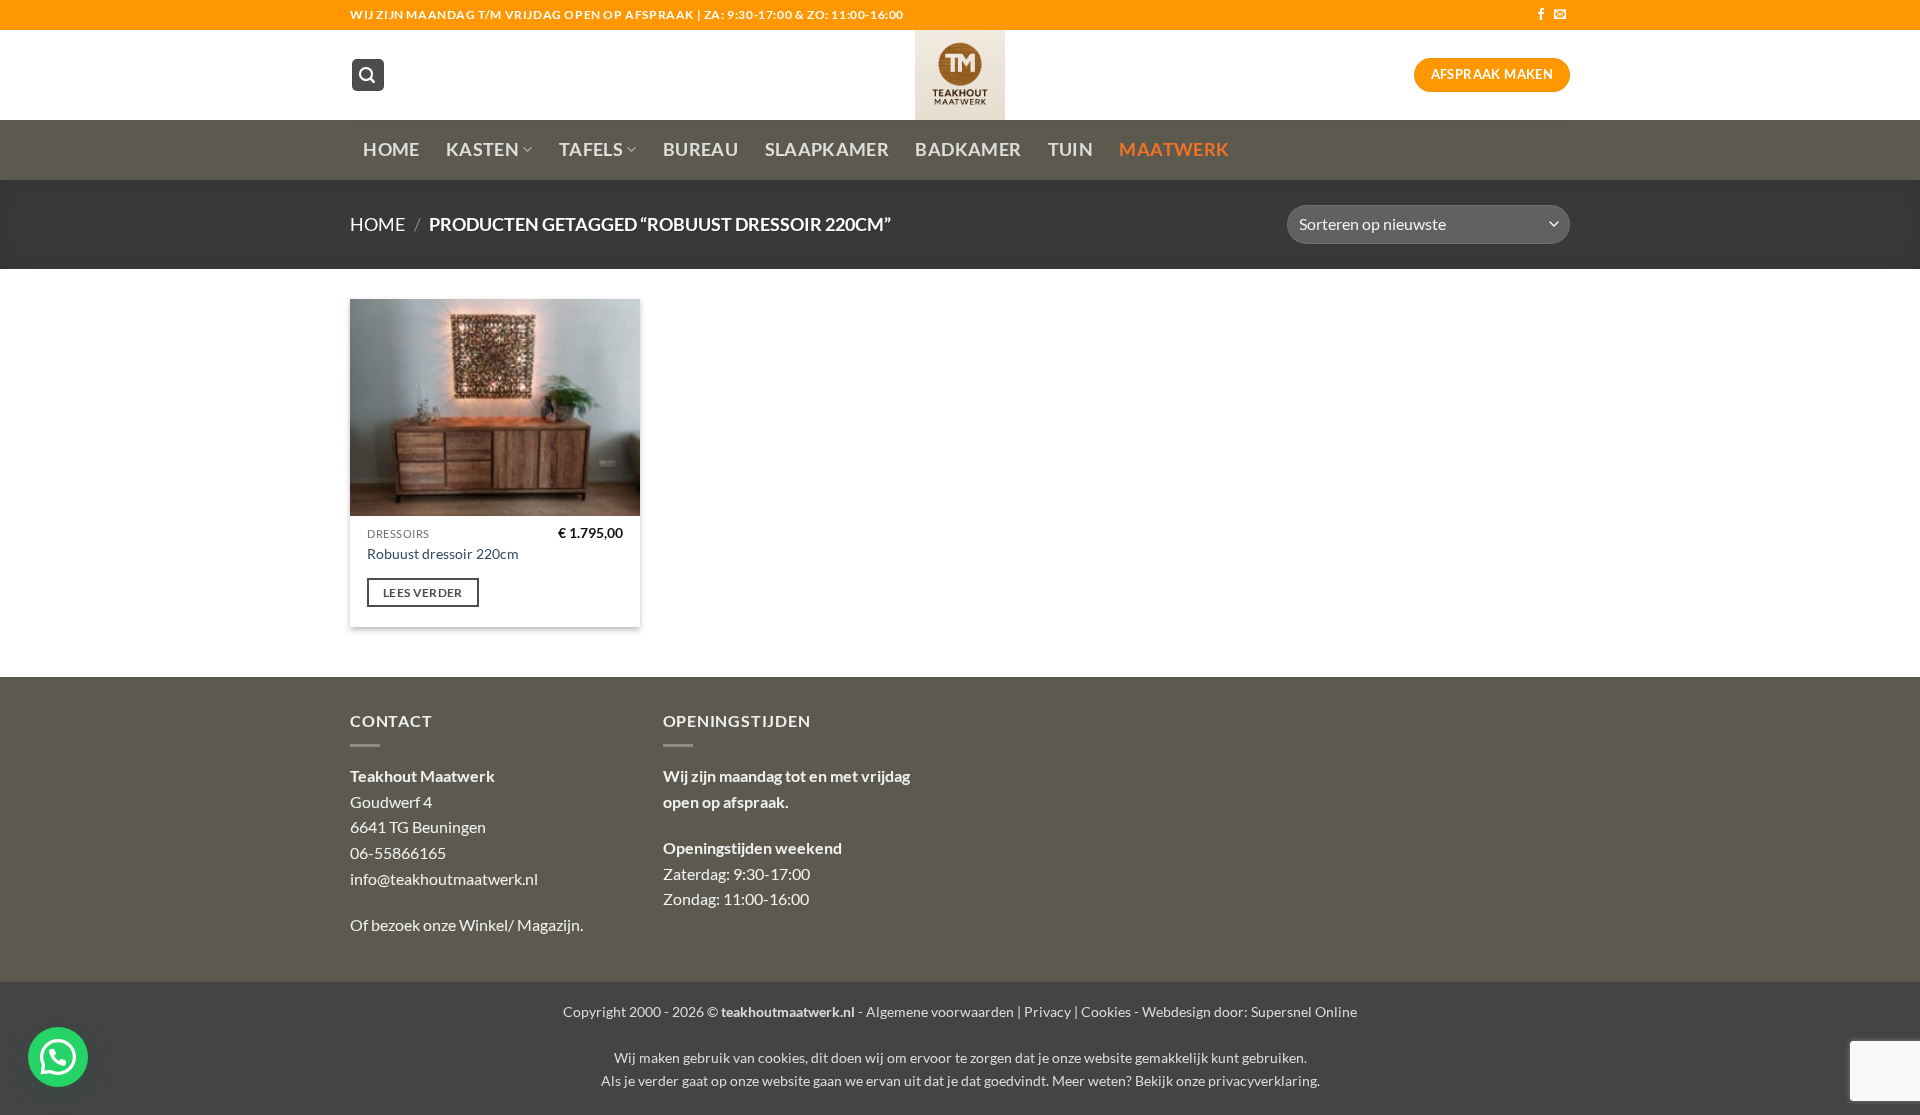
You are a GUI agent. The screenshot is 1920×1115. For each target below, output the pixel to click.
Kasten (482, 149)
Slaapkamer (827, 149)
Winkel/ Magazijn (519, 924)
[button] (368, 75)
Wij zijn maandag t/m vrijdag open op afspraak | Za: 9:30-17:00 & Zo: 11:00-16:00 (627, 14)
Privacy (1047, 1011)
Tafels (591, 149)
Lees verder (423, 592)
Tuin (1070, 149)
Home (391, 149)
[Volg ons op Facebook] (1541, 15)
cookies (781, 1057)
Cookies (1106, 1011)
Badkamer (968, 149)
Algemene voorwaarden (940, 1011)
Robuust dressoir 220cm (443, 553)
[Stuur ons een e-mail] (1560, 15)
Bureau (700, 149)
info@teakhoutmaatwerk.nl (444, 878)
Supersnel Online (1304, 1011)
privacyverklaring (1262, 1080)
